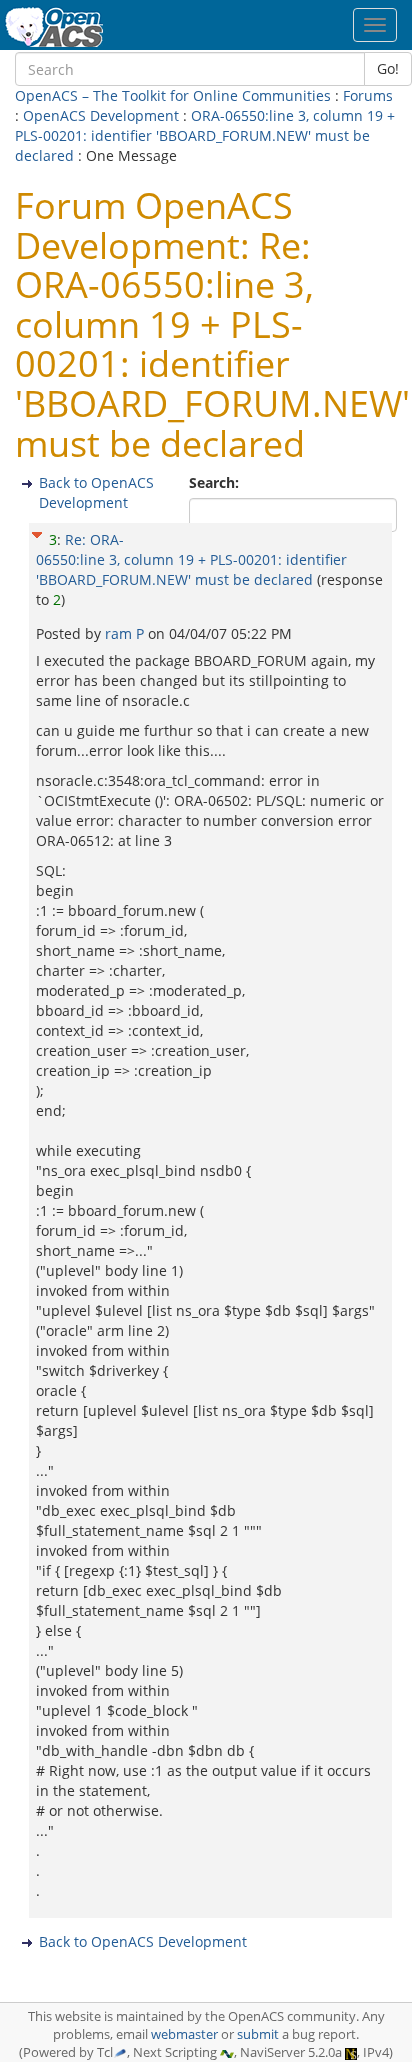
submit (258, 2034)
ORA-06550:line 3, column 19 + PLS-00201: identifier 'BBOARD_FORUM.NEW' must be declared (205, 135)
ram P (126, 633)
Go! (388, 68)
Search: (216, 482)
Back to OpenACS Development (96, 492)
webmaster (184, 2034)
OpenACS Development (101, 115)
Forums (368, 95)
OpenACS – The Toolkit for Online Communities (173, 95)
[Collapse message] (37, 532)
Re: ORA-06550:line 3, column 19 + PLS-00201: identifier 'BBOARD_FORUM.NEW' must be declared (191, 559)
